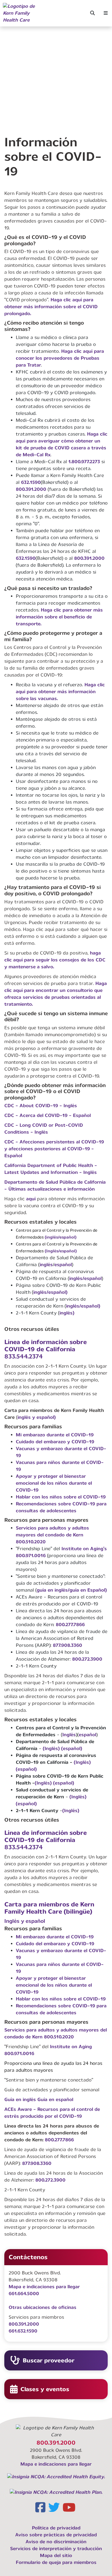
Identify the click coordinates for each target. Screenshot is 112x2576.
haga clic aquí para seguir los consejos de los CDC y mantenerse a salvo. (55, 960)
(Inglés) (51, 1748)
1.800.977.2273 (84, 462)
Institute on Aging (71, 2047)
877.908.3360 (67, 1645)
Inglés (69, 1735)
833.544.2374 (24, 1356)
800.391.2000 (31, 489)
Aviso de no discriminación (56, 2542)
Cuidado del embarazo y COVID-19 (55, 1442)
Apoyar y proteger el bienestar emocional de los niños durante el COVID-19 (54, 1483)
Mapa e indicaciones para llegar (44, 2287)
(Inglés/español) (61, 1251)
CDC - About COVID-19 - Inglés (41, 1106)
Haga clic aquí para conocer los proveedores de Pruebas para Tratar (60, 358)
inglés (46, 1265)
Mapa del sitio (56, 2555)
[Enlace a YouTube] (70, 2509)
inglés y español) (37, 1417)
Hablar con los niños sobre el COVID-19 (61, 1497)
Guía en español (55, 2099)
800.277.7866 (70, 1625)
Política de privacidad (56, 2528)
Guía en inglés (21, 2099)
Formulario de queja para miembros (56, 2562)
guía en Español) (88, 1590)
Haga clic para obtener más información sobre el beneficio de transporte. (59, 617)
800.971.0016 (31, 1556)
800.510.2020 (31, 1542)
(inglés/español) (61, 1237)
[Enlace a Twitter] (55, 2509)
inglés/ (77, 1278)
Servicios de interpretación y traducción (56, 2549)
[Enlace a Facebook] (41, 2509)
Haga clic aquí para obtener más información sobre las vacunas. (60, 692)
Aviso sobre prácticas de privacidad (56, 2535)
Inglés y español (25, 1921)
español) (91, 1306)
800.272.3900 (87, 1659)
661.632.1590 (23, 2331)
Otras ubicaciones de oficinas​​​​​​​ (43, 2307)
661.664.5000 (24, 2294)
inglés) (67, 1313)
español (63, 1265)
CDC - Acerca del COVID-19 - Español (48, 1115)
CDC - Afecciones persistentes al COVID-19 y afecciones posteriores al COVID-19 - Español (54, 1149)
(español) (72, 1748)
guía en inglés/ (53, 1590)
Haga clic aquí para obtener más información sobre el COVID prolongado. (51, 307)
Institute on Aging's (84, 1549)
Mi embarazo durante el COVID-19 (55, 1435)
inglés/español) (50, 1292)
